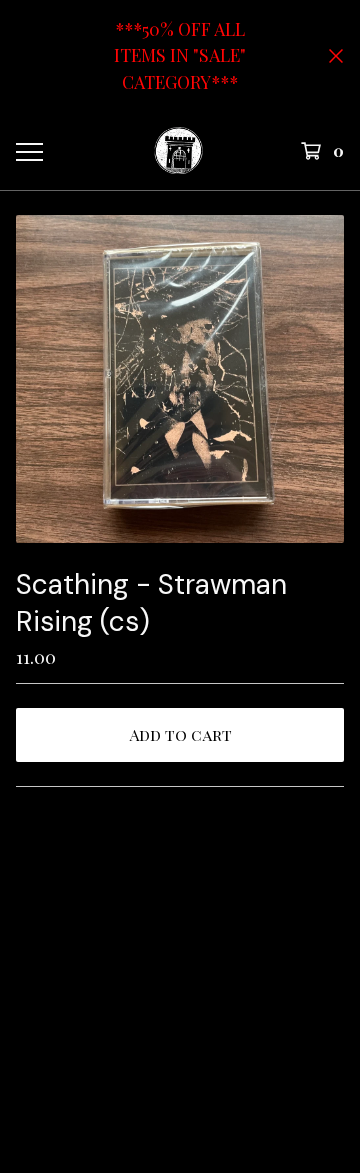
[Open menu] (28, 151)
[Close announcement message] (336, 56)
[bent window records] (178, 150)
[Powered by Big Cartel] (180, 1028)
